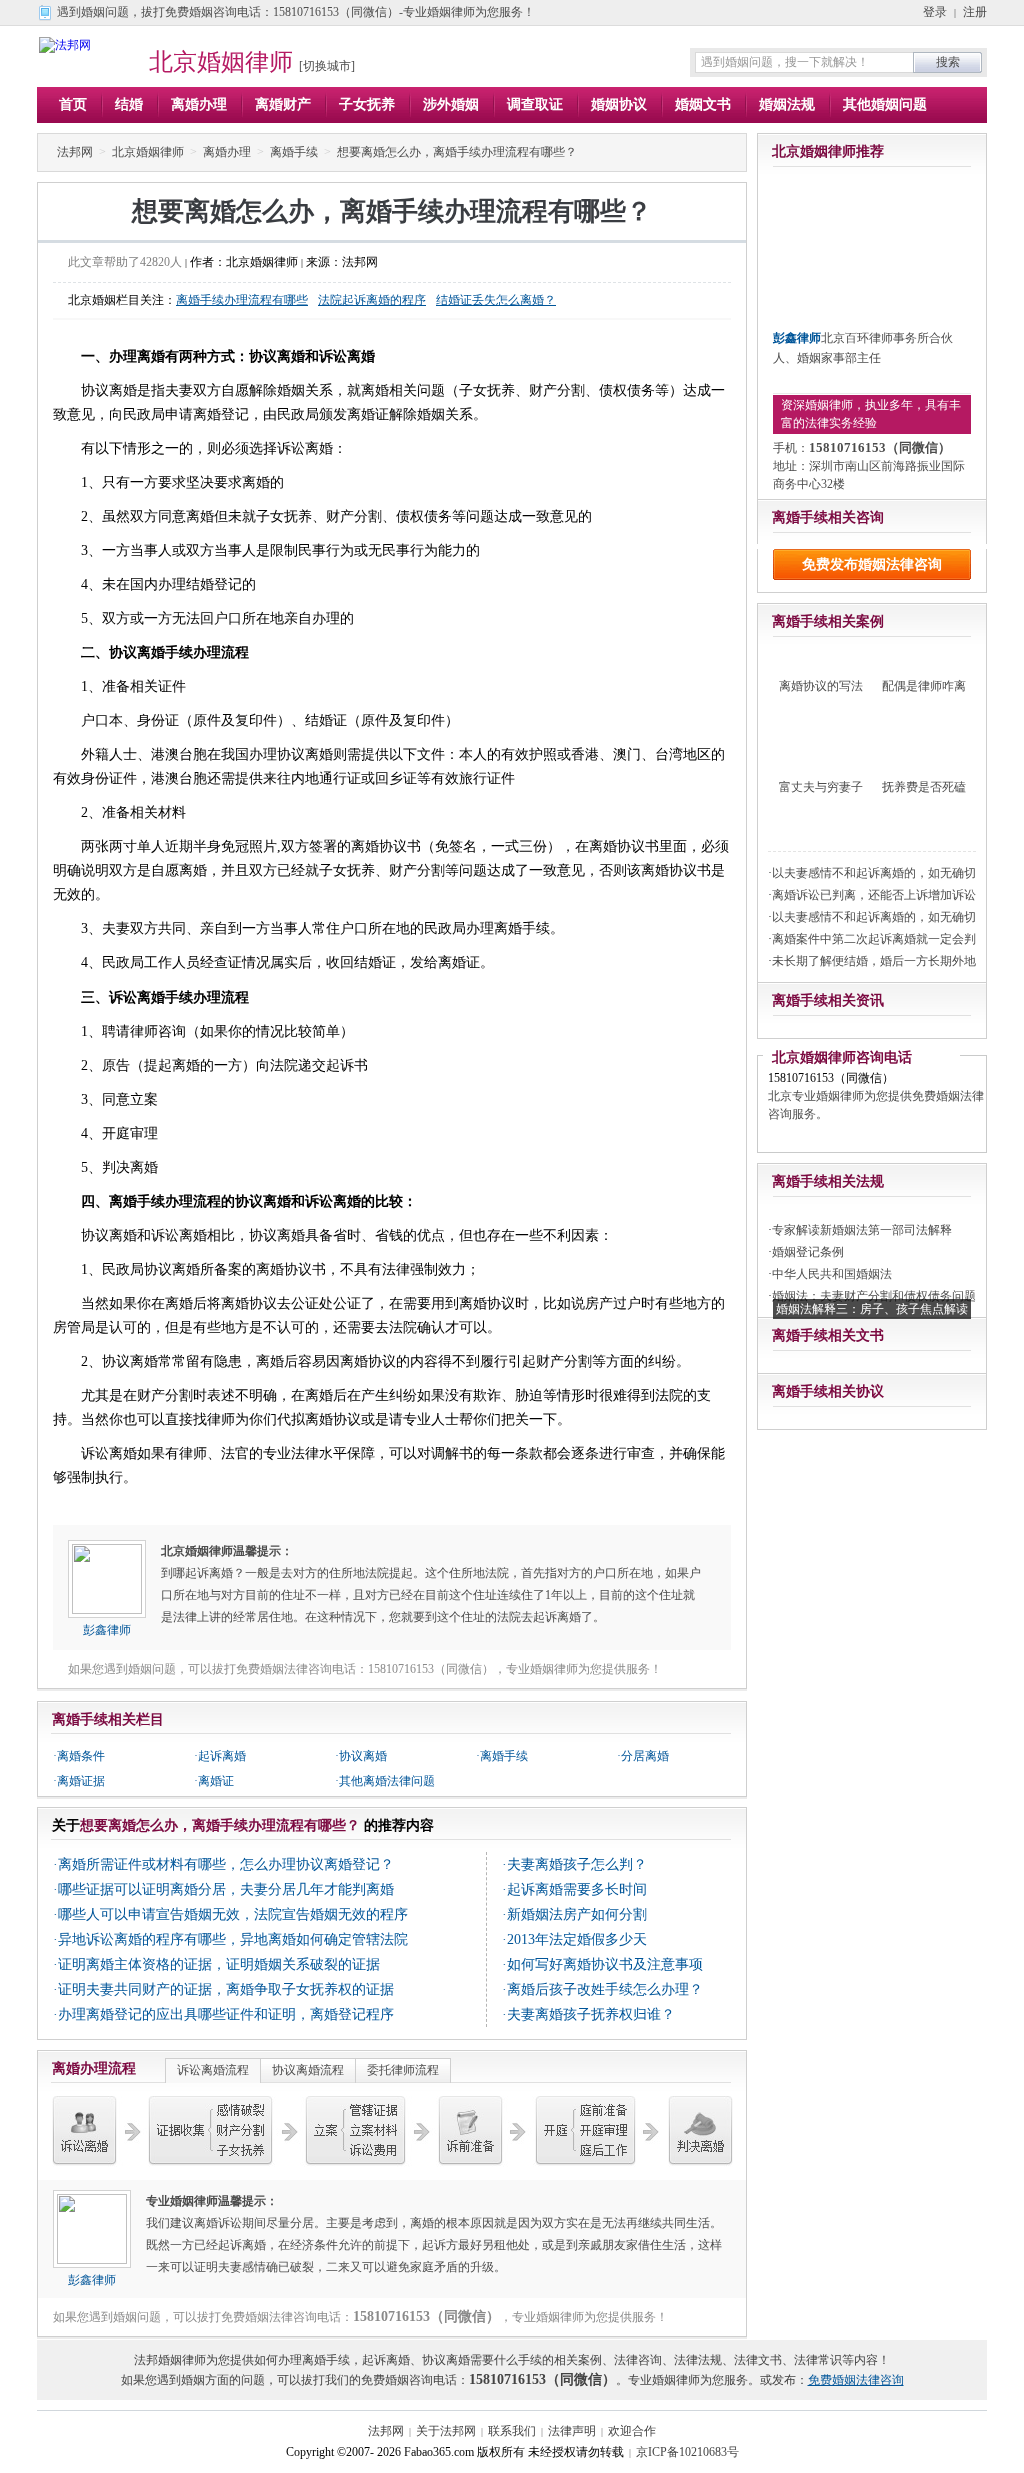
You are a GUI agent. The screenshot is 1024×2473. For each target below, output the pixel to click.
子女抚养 (367, 104)
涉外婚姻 (451, 104)
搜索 (948, 62)
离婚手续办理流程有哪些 (242, 300)
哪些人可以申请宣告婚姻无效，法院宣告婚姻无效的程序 (233, 1914)
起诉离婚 (222, 1756)
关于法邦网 (446, 2431)
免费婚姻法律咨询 (856, 2380)
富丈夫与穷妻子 (821, 787)
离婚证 (216, 1781)
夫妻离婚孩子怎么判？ (577, 1864)
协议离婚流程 (308, 2070)
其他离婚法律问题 (387, 1781)
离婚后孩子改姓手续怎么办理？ (605, 1989)
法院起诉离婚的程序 (372, 300)
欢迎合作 (632, 2431)
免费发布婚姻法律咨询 (872, 564)
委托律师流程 (403, 2070)
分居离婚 (645, 1756)
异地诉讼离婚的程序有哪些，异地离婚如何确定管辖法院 (233, 1939)
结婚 (129, 104)
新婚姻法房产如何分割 (577, 1914)
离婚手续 (294, 152)
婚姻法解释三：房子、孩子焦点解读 (872, 1309)
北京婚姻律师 (221, 62)
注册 (975, 12)
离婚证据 (81, 1781)
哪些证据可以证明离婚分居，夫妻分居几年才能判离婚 (226, 1889)
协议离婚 (363, 1756)
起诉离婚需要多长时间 (577, 1889)
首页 (73, 104)
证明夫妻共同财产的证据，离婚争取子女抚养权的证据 (226, 1989)
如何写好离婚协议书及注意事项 (605, 1964)
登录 (935, 12)
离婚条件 (81, 1756)
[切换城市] (327, 66)
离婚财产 (283, 104)
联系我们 (512, 2431)
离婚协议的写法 (821, 686)
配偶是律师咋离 (924, 686)
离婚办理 (199, 104)
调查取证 (535, 104)
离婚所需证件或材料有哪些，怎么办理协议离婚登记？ (226, 1864)
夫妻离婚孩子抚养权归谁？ (591, 2014)
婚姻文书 (703, 104)
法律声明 (572, 2431)
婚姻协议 (619, 104)
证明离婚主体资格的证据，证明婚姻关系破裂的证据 (219, 1964)
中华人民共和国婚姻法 (832, 1274)
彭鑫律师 (107, 1630)
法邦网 (75, 152)
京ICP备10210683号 (687, 2452)
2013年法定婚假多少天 (577, 1939)
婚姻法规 (787, 104)
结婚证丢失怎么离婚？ (496, 300)
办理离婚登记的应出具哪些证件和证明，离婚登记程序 (226, 2014)
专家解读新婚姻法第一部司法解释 (862, 1230)
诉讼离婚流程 (213, 2070)
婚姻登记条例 (808, 1252)
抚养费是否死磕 (924, 787)
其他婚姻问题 (885, 104)
